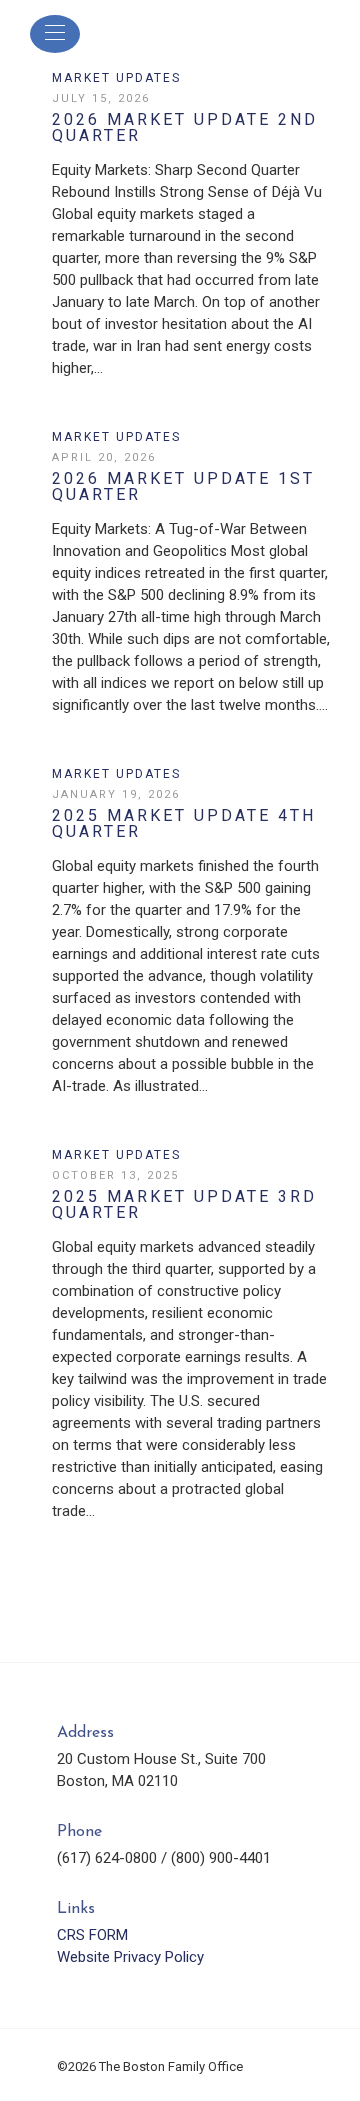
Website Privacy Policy (130, 1957)
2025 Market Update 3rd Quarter (184, 1205)
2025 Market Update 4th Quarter (184, 824)
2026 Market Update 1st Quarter (183, 487)
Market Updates (116, 78)
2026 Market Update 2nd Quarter (185, 128)
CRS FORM (92, 1935)
